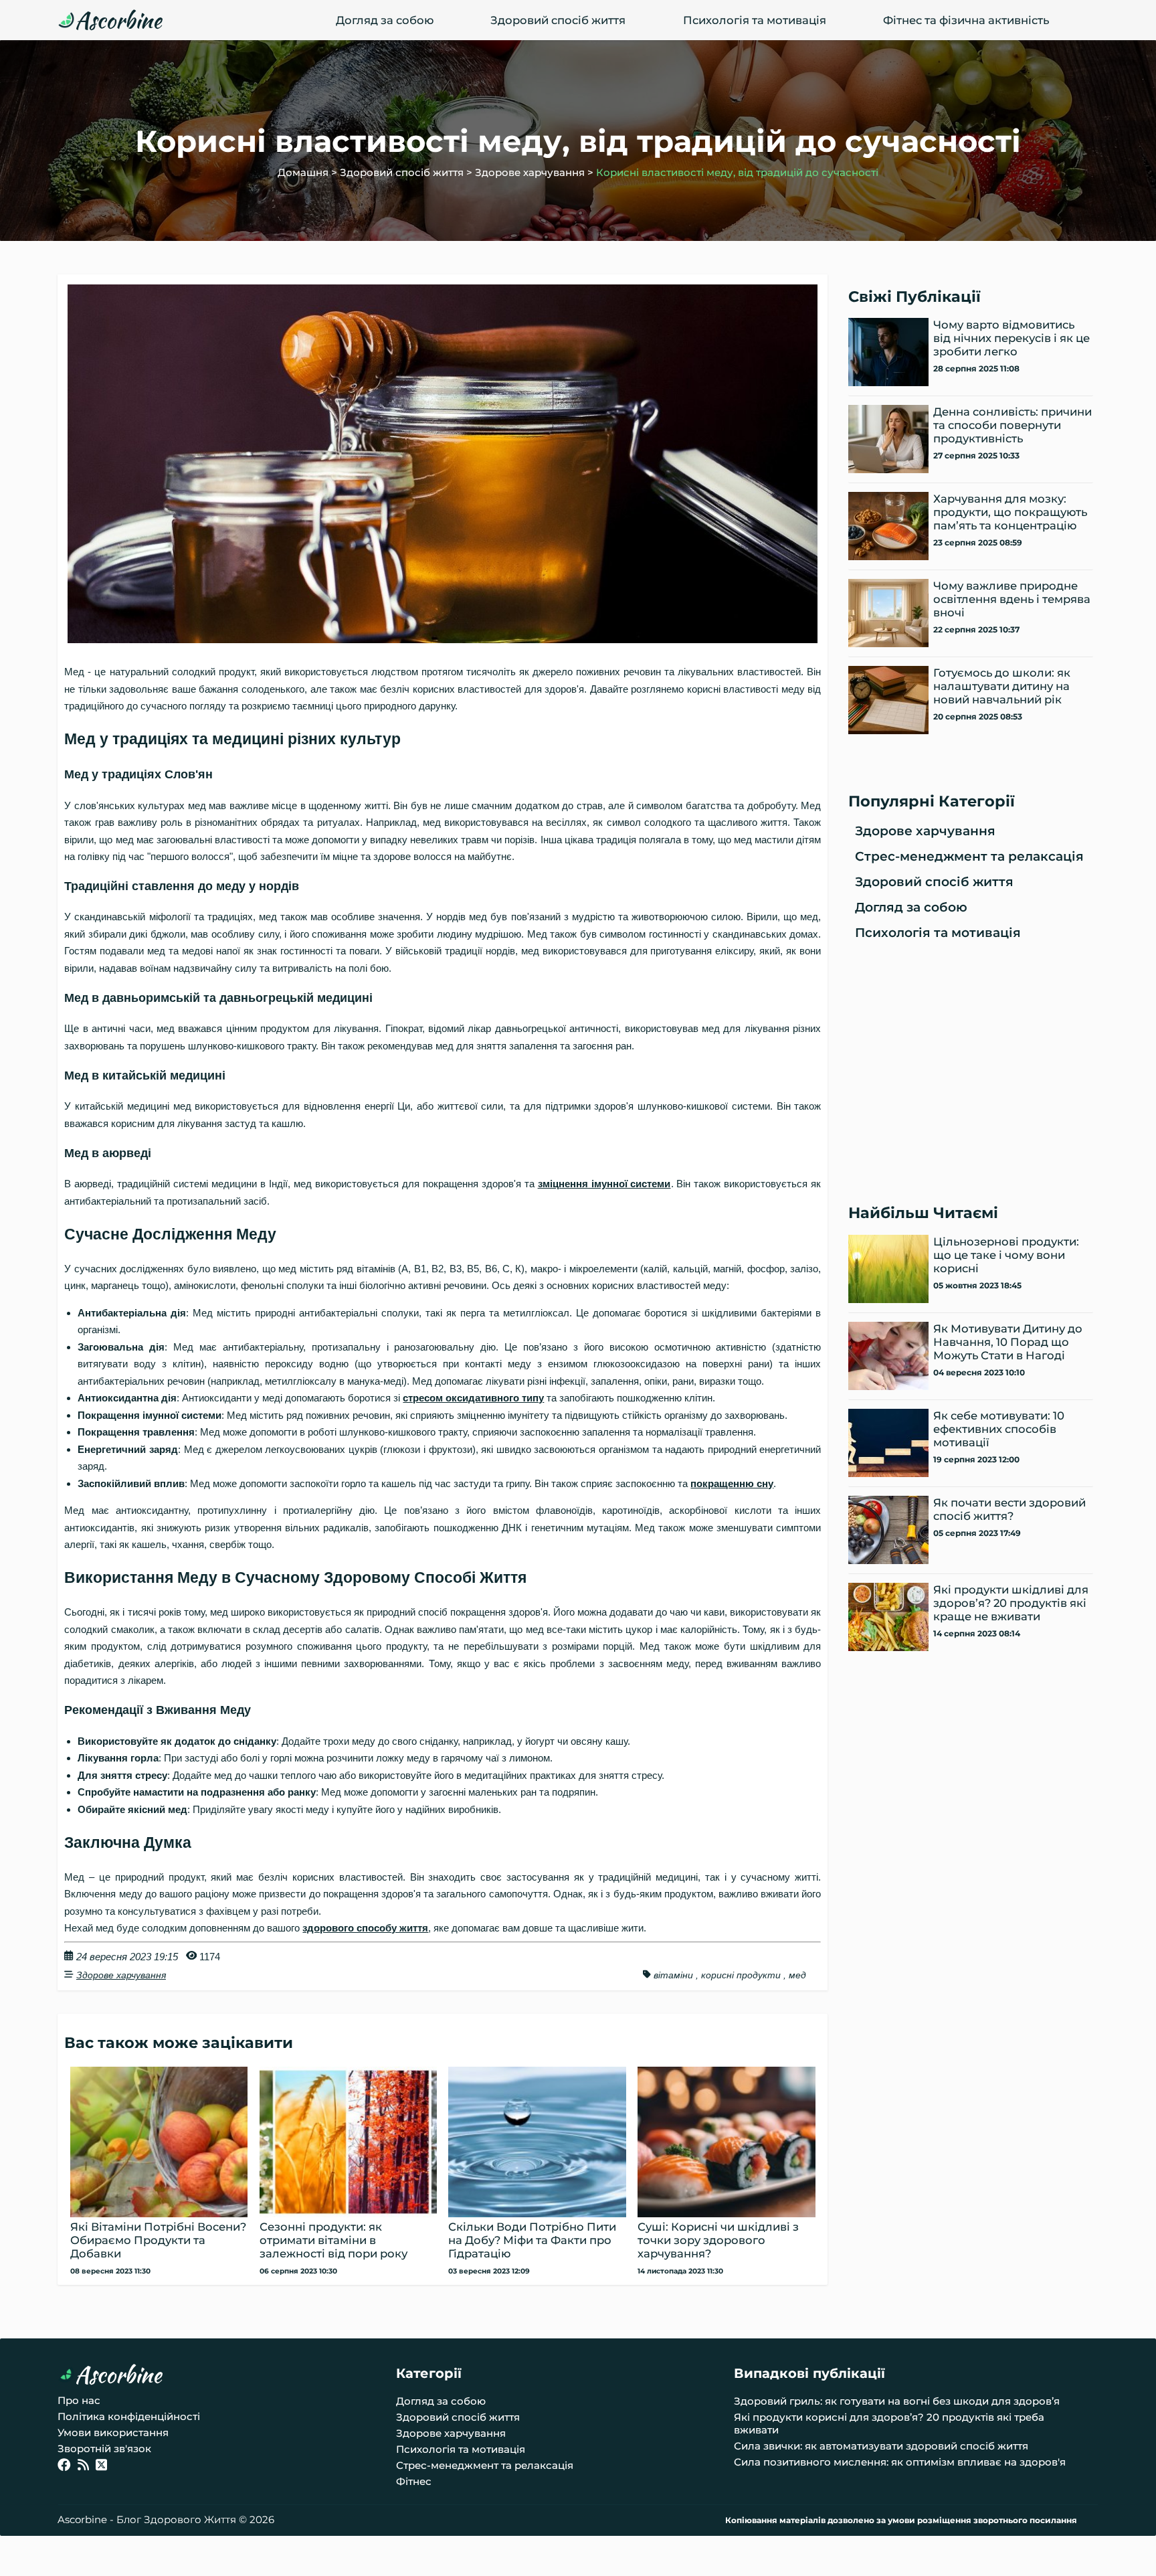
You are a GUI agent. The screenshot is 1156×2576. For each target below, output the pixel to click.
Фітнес (414, 2481)
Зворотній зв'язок (104, 2449)
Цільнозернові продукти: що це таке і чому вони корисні (1006, 1255)
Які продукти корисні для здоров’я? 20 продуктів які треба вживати (889, 2423)
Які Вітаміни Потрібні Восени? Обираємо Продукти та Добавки (158, 2240)
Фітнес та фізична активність (966, 20)
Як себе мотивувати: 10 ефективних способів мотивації (999, 1429)
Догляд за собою (385, 20)
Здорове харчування (530, 172)
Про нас (79, 2400)
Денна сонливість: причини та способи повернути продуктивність (1013, 425)
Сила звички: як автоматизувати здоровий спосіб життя (881, 2446)
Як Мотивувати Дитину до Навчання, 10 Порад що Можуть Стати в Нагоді (1008, 1342)
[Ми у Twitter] (101, 2467)
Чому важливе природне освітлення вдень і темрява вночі (1012, 599)
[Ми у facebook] (64, 2467)
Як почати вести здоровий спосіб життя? (1009, 1509)
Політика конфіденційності (129, 2416)
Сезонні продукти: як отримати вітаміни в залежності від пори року (333, 2240)
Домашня (303, 172)
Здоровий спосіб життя (558, 20)
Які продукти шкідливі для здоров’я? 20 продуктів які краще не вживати (1011, 1603)
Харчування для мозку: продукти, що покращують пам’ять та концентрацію (1010, 512)
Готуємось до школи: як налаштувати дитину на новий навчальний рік (1002, 686)
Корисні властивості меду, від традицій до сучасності (737, 172)
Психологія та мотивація (755, 20)
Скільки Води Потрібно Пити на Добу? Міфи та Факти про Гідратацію (532, 2240)
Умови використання (113, 2432)
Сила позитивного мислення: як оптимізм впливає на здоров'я (900, 2462)
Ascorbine (118, 20)
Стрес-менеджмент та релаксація (969, 856)
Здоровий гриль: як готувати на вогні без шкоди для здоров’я (897, 2401)
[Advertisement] (971, 1071)
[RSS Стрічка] (83, 2467)
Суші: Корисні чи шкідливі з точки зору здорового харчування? (718, 2240)
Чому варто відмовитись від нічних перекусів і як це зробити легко (1011, 338)
